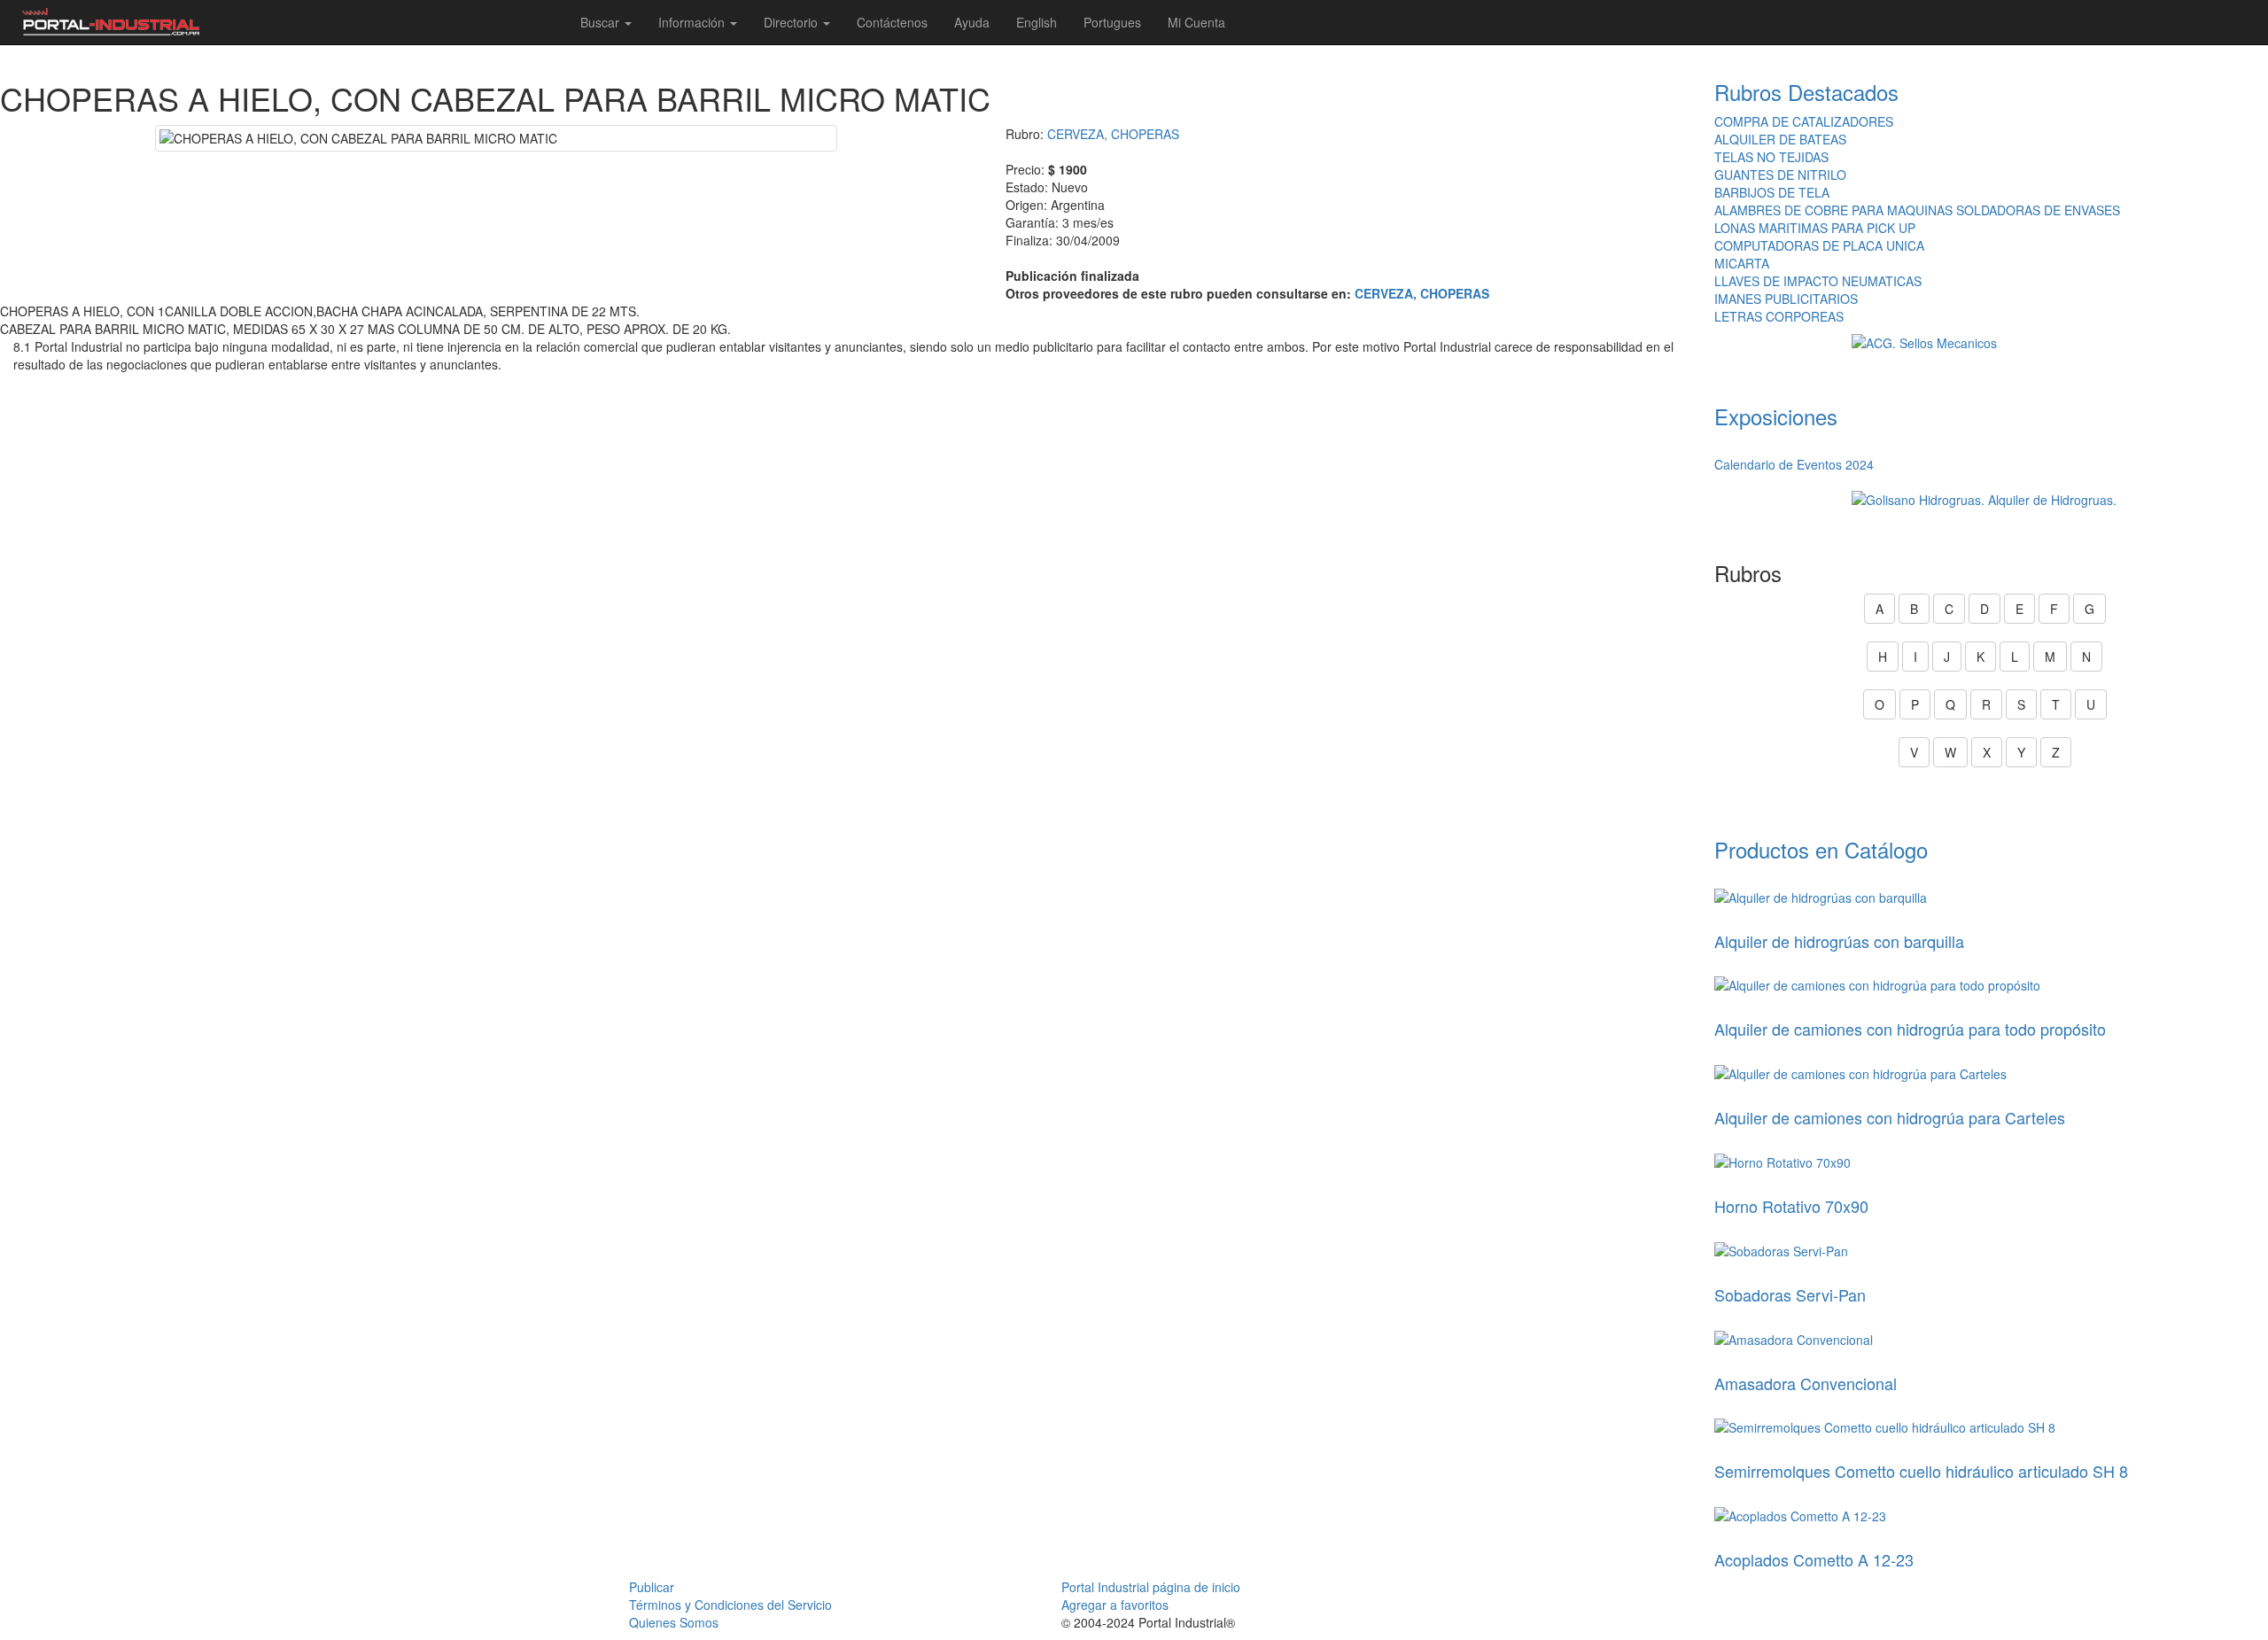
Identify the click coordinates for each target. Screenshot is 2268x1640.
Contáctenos (892, 22)
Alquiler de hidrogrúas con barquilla (1839, 941)
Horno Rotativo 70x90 (1791, 1206)
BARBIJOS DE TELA (1772, 192)
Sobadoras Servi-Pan (1790, 1294)
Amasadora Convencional (1806, 1383)
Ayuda (972, 22)
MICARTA (1742, 263)
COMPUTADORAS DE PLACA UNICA (1819, 245)
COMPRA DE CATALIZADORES (1804, 121)
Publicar (652, 1587)
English (1037, 22)
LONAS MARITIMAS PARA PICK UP (1815, 228)
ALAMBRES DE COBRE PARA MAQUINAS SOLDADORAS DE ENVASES (1917, 210)
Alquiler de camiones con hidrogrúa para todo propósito (1910, 1029)
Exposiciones (1776, 416)
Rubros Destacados (1806, 92)
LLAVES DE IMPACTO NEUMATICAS (1818, 281)
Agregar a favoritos (1115, 1605)
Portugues (1112, 22)
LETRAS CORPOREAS (1779, 316)
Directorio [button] (792, 22)
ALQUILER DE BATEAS (1780, 139)
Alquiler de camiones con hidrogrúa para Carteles (1890, 1117)
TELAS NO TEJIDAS (1771, 157)
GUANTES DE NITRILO (1780, 175)
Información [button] (693, 22)
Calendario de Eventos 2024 (1794, 464)
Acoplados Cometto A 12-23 (1814, 1559)
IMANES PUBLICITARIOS (1786, 299)
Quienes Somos (674, 1622)
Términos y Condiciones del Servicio (730, 1605)
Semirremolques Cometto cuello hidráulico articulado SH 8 (1921, 1471)
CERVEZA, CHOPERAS (1113, 134)
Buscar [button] (602, 22)
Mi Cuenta (1196, 22)
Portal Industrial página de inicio (1151, 1587)
